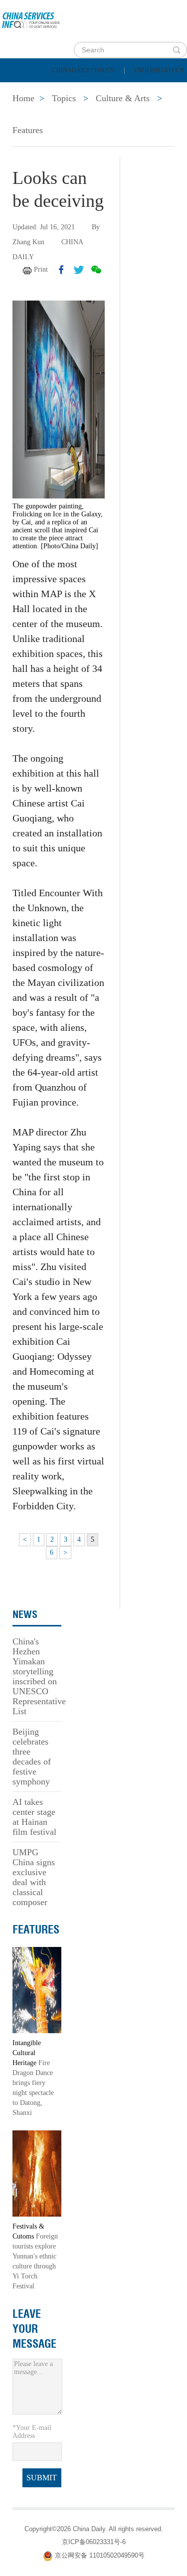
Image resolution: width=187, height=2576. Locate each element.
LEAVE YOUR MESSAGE (34, 2329)
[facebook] (61, 270)
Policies (78, 90)
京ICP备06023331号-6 (94, 2542)
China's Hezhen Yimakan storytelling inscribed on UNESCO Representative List (39, 1676)
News (131, 90)
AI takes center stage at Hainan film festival (34, 1817)
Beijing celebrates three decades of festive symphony (32, 1757)
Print (41, 269)
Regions (145, 115)
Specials (31, 115)
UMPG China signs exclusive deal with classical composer (34, 1877)
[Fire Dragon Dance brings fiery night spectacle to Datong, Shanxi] (37, 1990)
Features (28, 130)
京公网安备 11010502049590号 (100, 2555)
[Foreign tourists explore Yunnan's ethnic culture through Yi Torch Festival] (37, 2173)
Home (23, 90)
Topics (88, 115)
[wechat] (96, 270)
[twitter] (79, 270)
